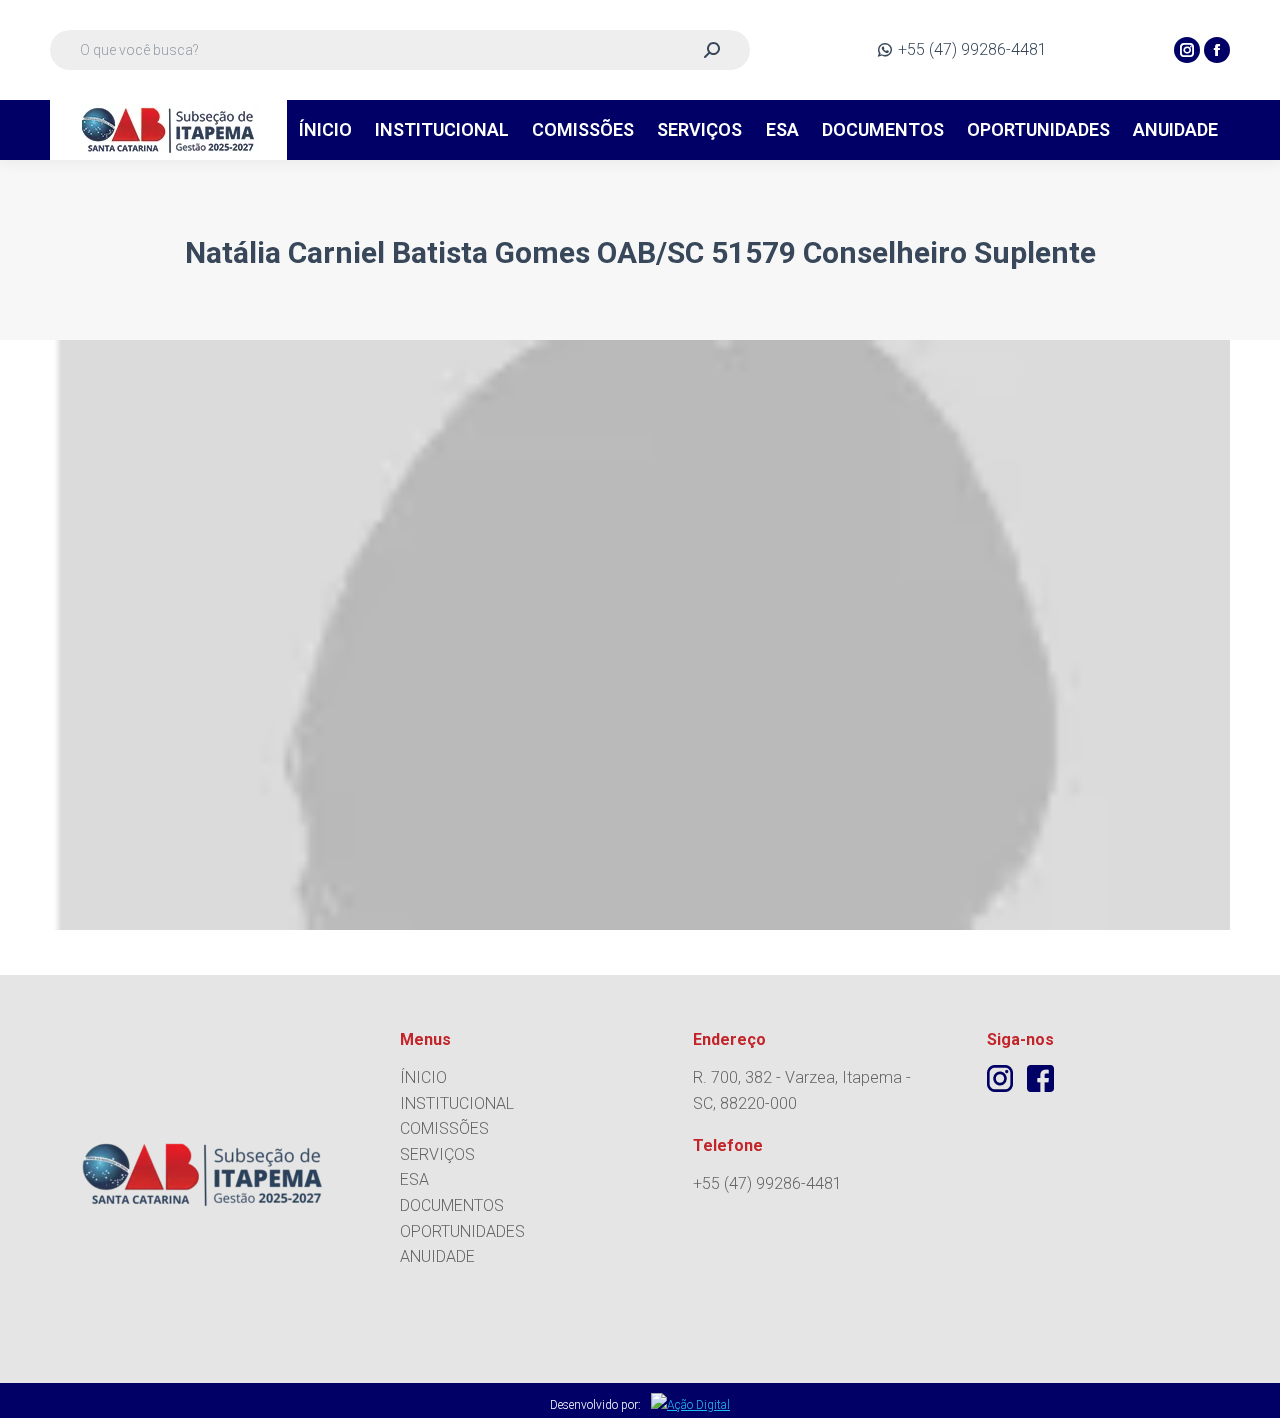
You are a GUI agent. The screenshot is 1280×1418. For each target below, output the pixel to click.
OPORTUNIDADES (462, 1231)
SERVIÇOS (437, 1154)
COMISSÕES (444, 1128)
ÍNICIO (423, 1077)
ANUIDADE (437, 1256)
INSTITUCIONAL (457, 1103)
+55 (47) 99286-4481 (972, 49)
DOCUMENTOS (452, 1205)
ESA (414, 1179)
